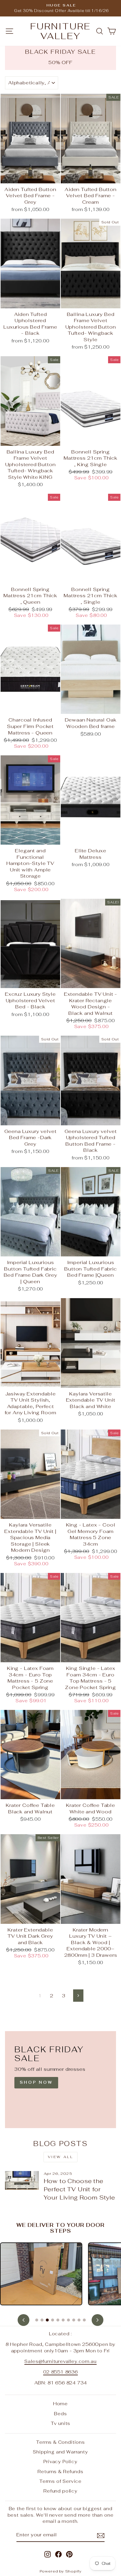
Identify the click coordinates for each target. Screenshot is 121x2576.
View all (61, 2157)
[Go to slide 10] (84, 2320)
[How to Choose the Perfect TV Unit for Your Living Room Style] (22, 2180)
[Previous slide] (23, 2320)
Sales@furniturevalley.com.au (60, 2361)
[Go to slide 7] (68, 2320)
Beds (60, 2414)
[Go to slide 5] (58, 2320)
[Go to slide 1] (37, 2320)
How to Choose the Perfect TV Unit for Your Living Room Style (79, 2189)
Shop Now (36, 2082)
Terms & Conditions (60, 2442)
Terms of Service (60, 2481)
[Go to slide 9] (79, 2320)
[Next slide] (98, 2320)
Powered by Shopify (61, 2571)
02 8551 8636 (60, 2372)
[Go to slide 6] (63, 2320)
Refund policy (60, 2491)
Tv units (61, 2423)
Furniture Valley (60, 31)
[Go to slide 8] (74, 2320)
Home (60, 2404)
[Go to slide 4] (53, 2320)
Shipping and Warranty (60, 2452)
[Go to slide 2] (42, 2320)
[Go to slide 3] (47, 2320)
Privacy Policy (60, 2462)
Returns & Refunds (60, 2472)
